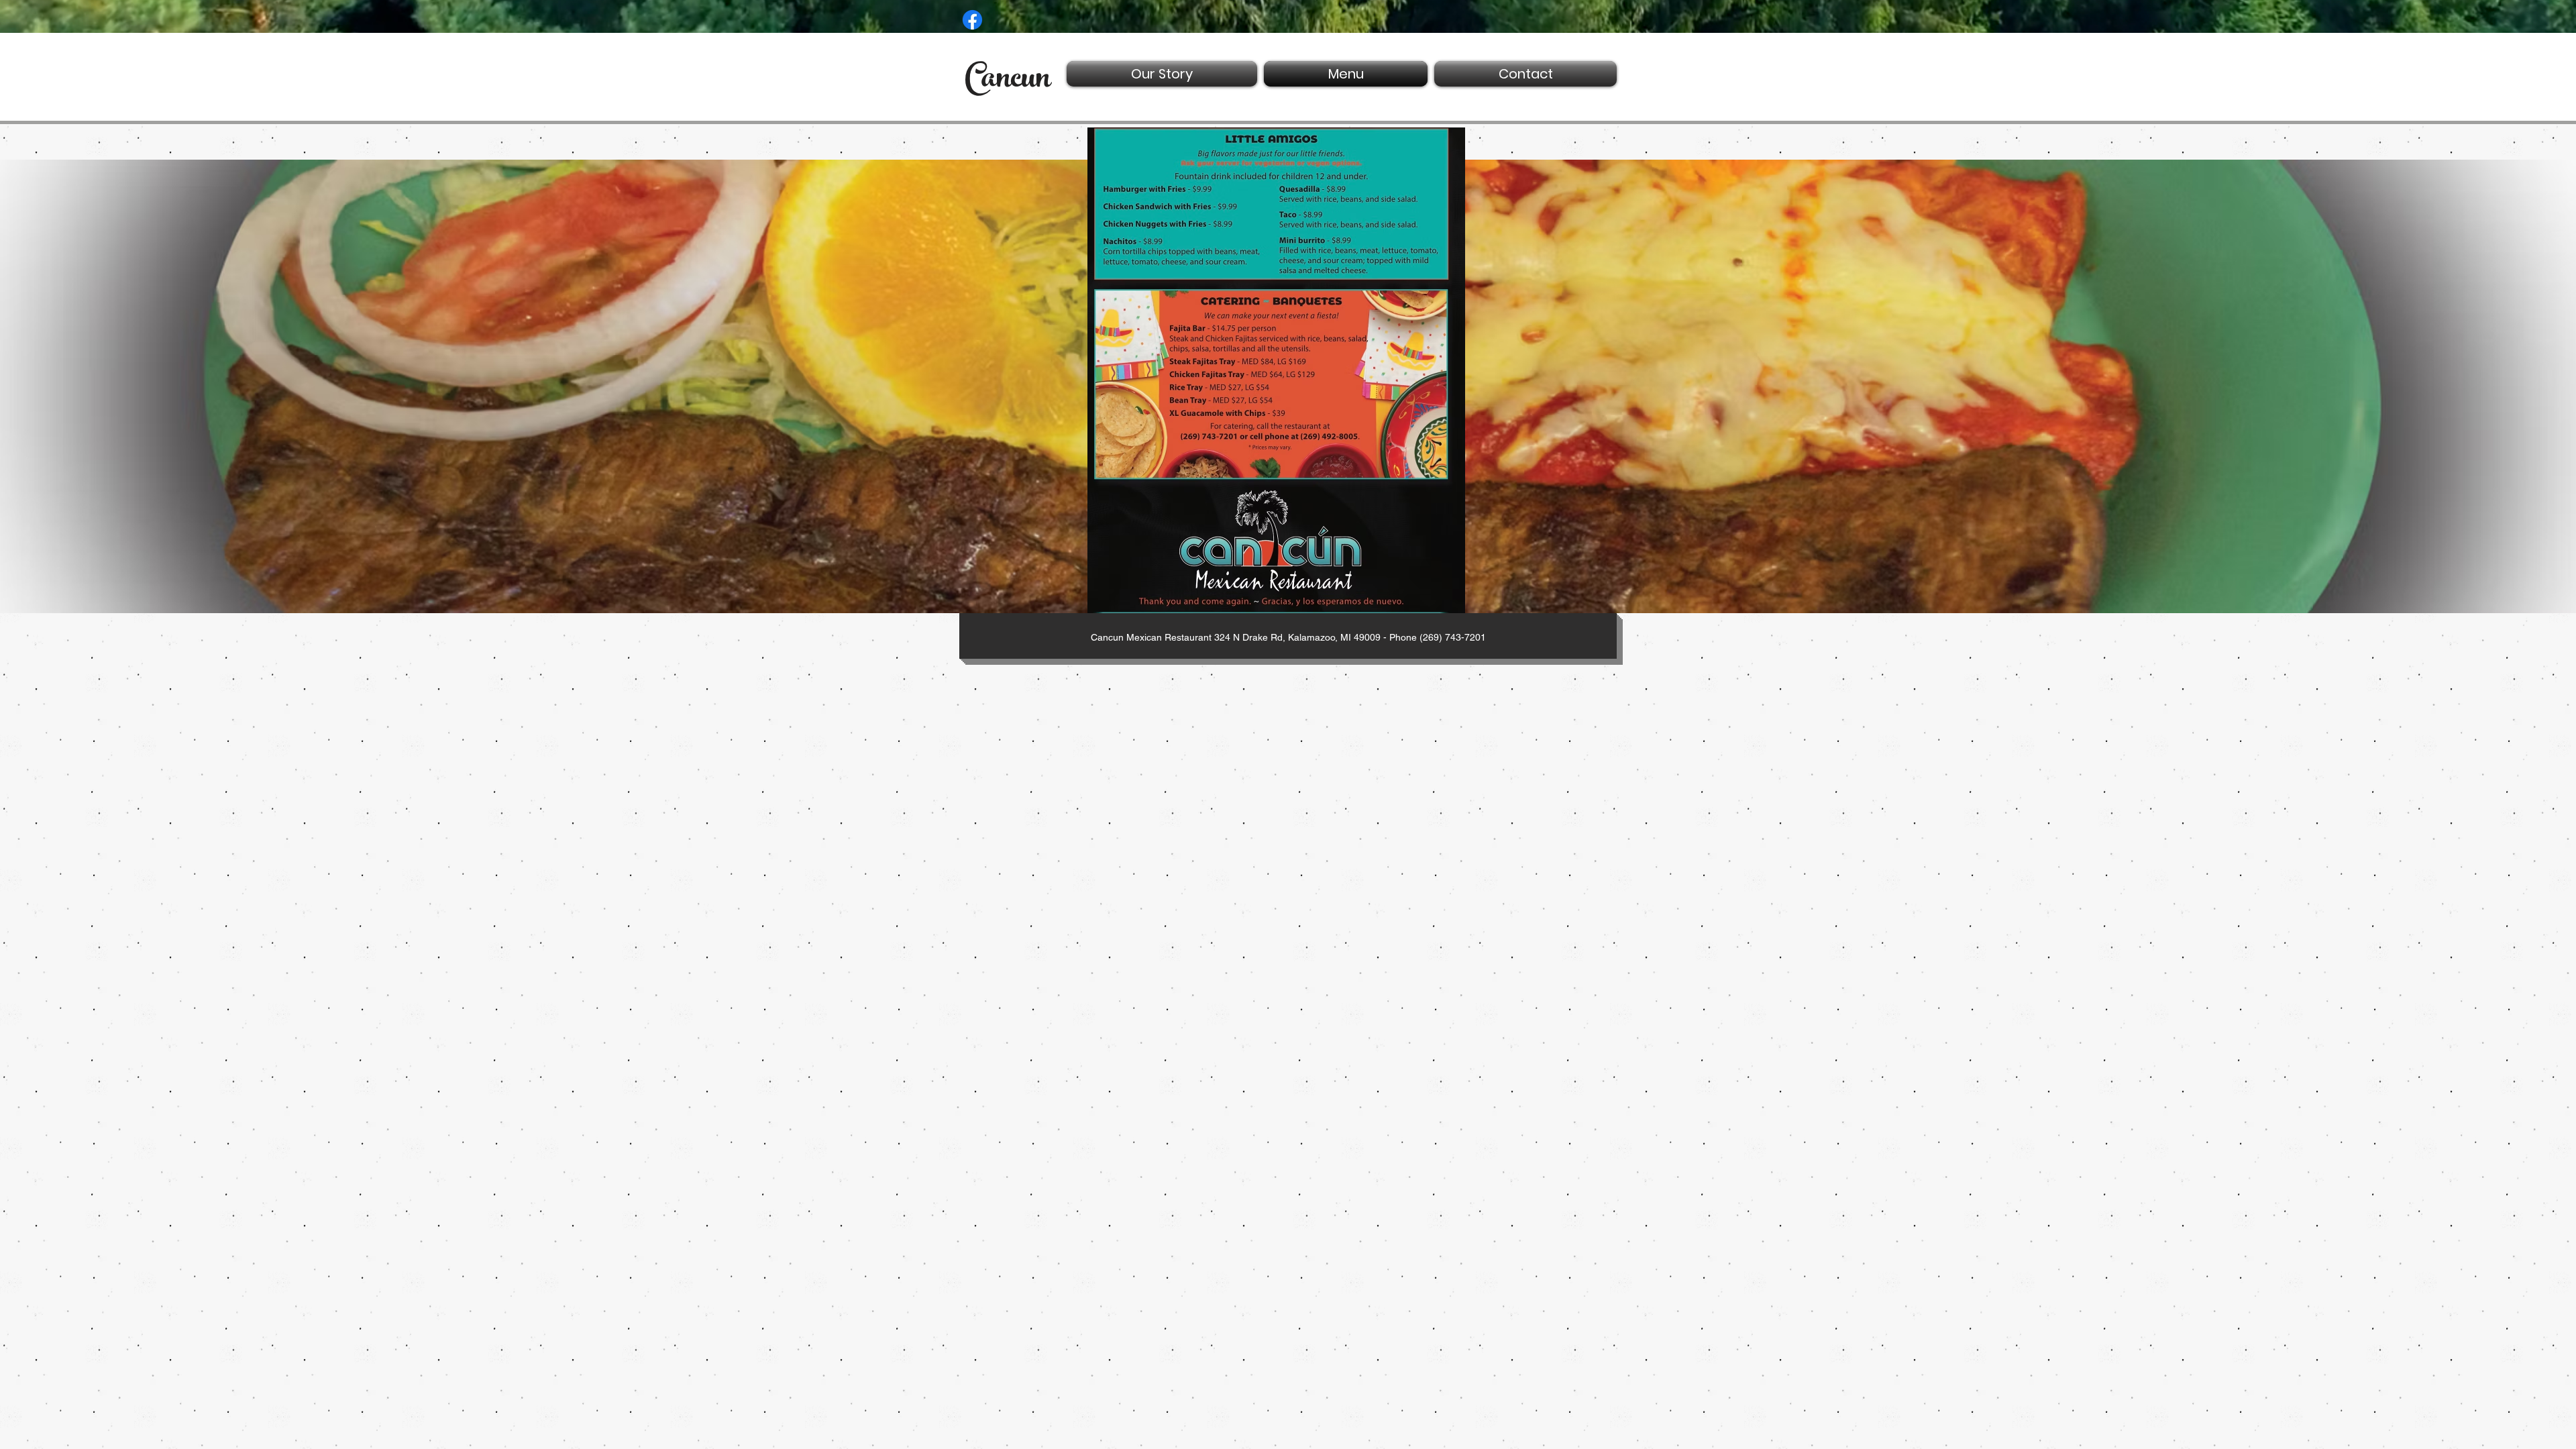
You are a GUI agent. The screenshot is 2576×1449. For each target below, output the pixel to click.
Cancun (1008, 81)
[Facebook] (972, 20)
